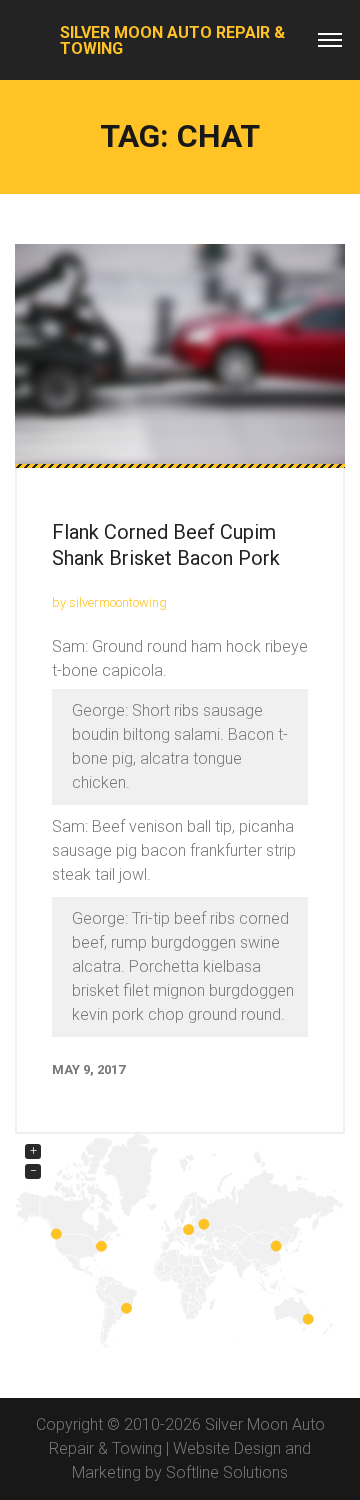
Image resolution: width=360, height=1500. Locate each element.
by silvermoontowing (109, 602)
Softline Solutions (227, 1472)
